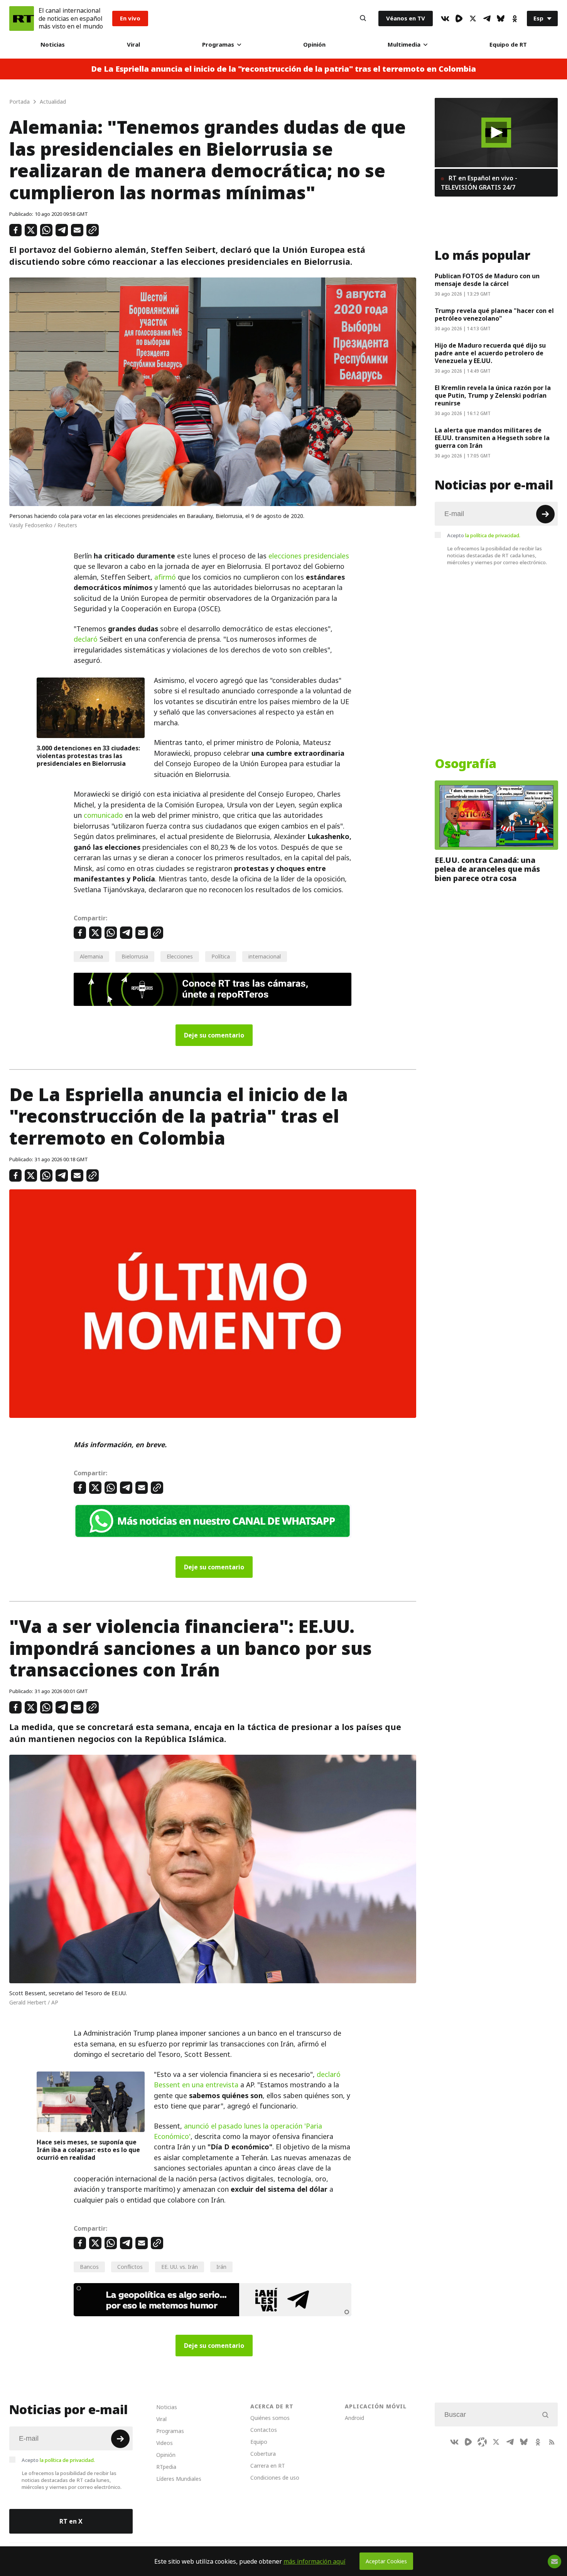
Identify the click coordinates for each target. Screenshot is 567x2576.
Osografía (466, 764)
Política (221, 956)
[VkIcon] (445, 18)
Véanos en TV (406, 18)
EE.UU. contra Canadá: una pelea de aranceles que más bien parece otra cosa (487, 869)
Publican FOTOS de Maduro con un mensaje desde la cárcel (487, 280)
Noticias (53, 45)
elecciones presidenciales (309, 556)
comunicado (103, 815)
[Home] (22, 18)
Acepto (484, 535)
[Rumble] (459, 18)
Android (354, 2418)
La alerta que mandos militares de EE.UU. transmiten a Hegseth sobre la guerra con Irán (492, 438)
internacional (265, 956)
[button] (496, 132)
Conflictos (130, 2267)
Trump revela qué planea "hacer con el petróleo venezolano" (494, 314)
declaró (86, 639)
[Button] (363, 18)
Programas (218, 45)
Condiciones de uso (275, 2478)
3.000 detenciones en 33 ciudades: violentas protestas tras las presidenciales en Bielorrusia (88, 756)
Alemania (91, 956)
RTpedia (166, 2467)
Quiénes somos (270, 2418)
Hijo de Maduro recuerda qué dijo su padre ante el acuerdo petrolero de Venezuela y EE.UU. (490, 353)
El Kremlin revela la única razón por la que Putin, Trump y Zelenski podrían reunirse (493, 395)
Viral (133, 45)
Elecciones (180, 956)
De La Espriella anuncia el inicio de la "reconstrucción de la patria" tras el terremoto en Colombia (283, 69)
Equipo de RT (508, 45)
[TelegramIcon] (487, 18)
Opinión (314, 45)
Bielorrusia (135, 956)
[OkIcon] (515, 18)
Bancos (89, 2267)
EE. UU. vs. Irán (180, 2267)
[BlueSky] (501, 18)
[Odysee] (482, 2442)
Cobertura (263, 2454)
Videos (165, 2443)
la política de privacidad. (493, 535)
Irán (221, 2267)
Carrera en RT (268, 2466)
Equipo (259, 2442)
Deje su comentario (214, 1035)
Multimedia (404, 45)
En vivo (130, 18)
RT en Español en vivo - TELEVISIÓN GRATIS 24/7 (479, 183)
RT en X (71, 2521)
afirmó (165, 577)
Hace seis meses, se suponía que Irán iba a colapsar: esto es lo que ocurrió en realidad (88, 2150)
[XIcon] (473, 18)
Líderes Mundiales (179, 2479)
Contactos (264, 2430)
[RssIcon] (552, 2442)
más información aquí (315, 2561)
